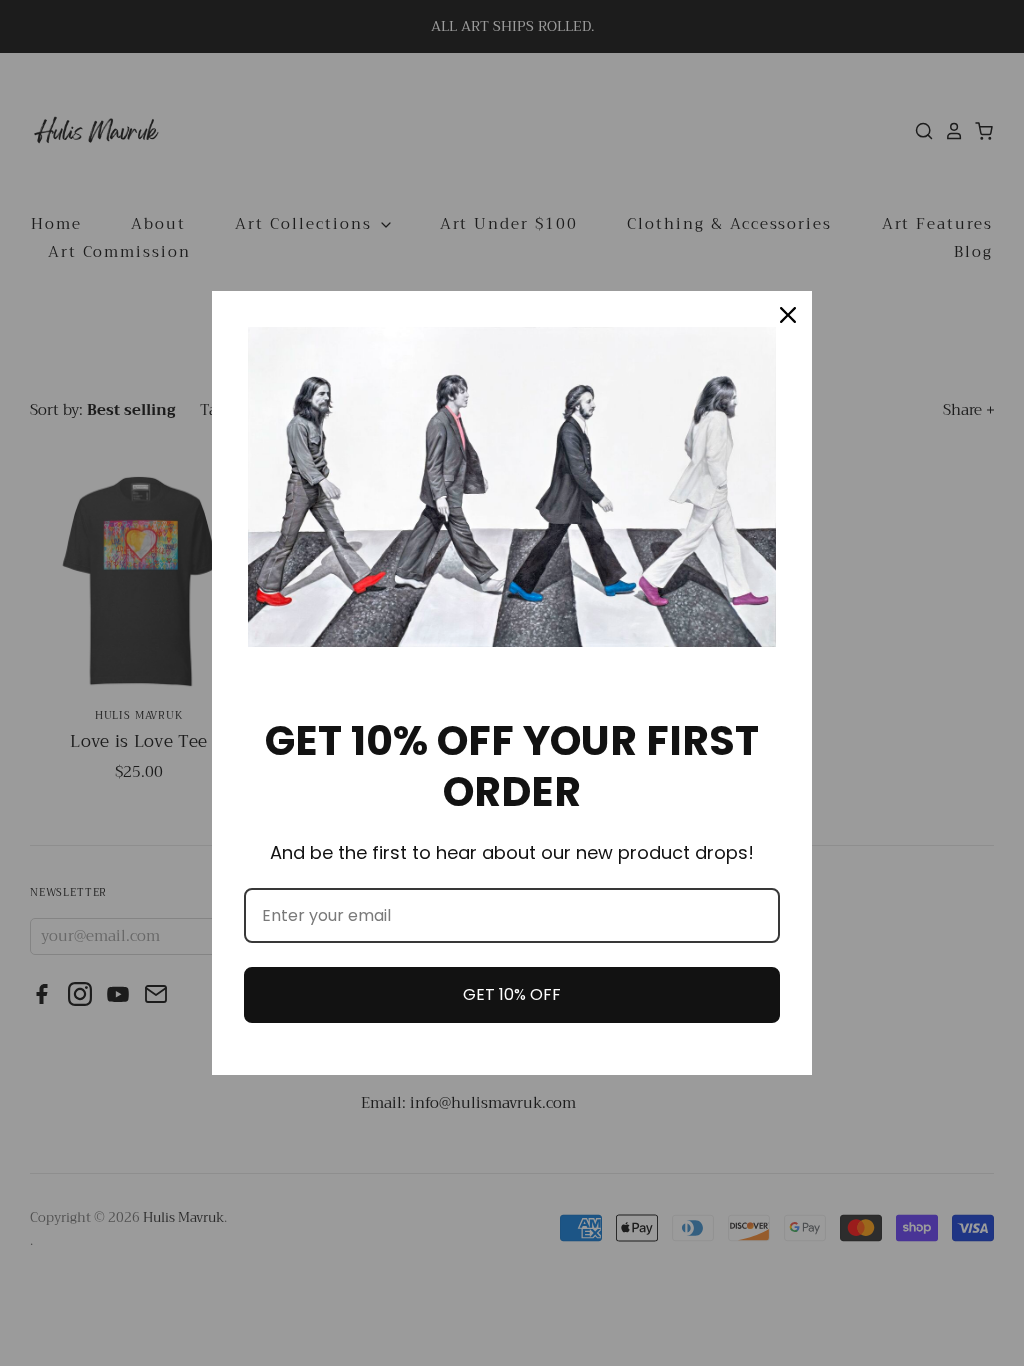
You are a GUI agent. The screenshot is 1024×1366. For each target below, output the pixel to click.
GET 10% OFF (512, 994)
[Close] (788, 315)
